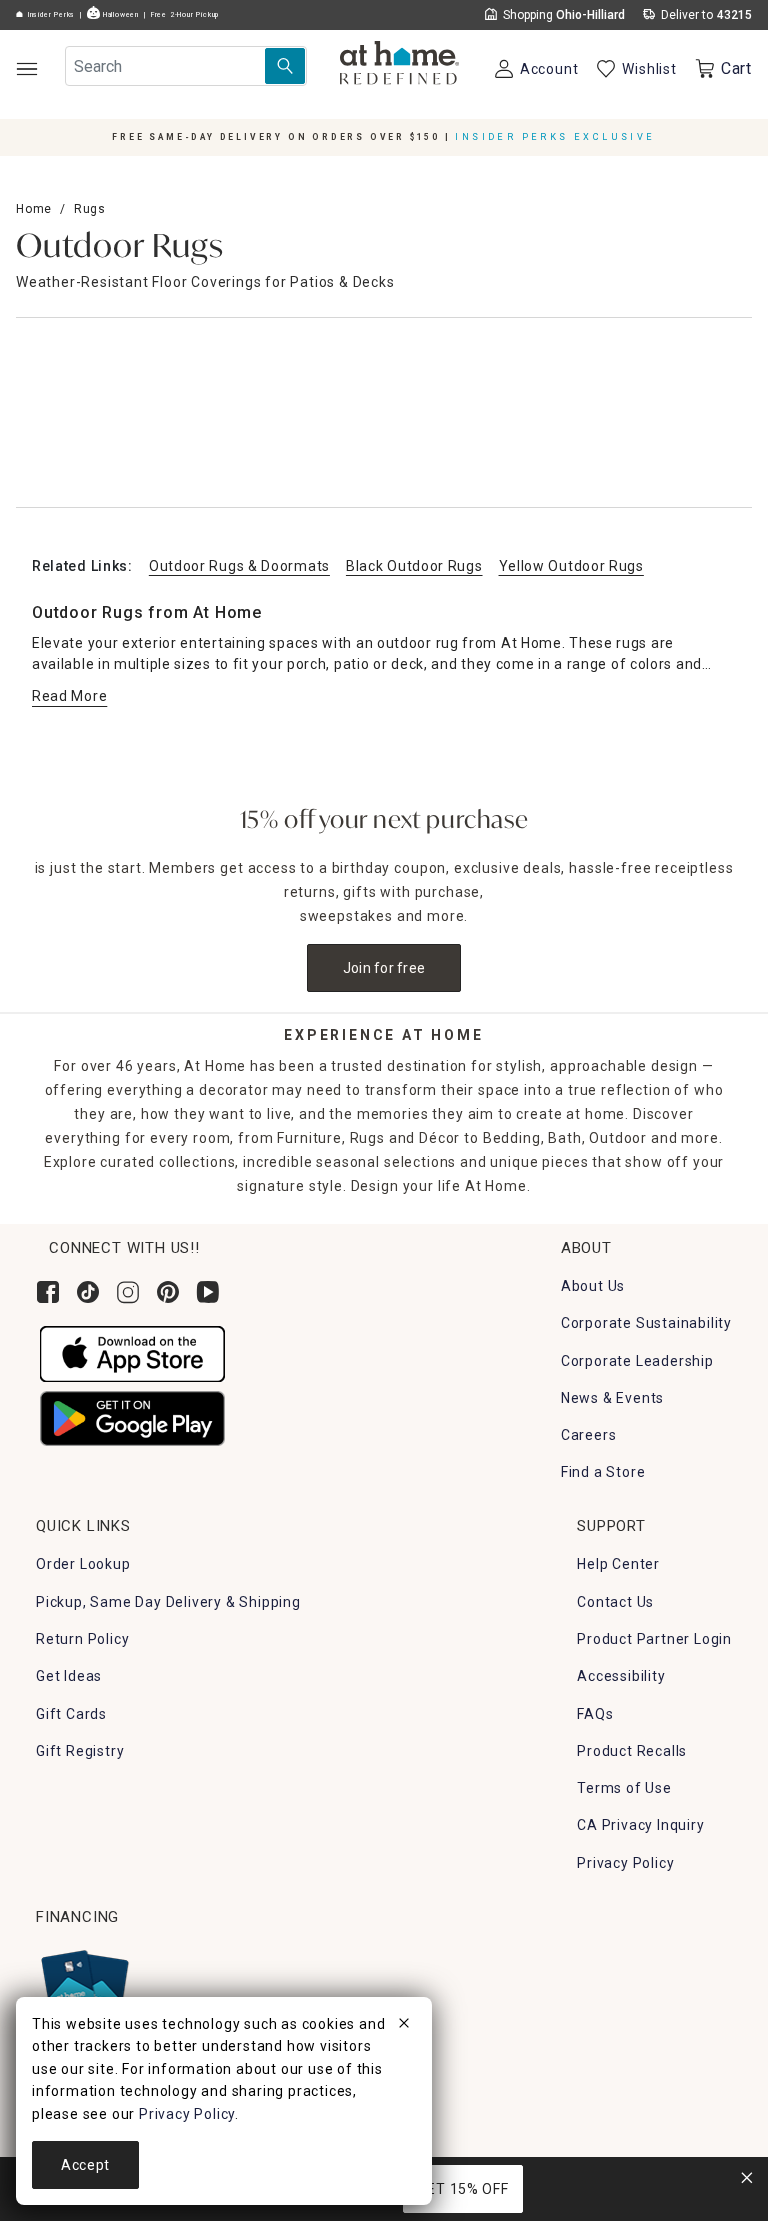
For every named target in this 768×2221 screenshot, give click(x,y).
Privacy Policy (625, 1863)
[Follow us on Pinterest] (168, 1292)
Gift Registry (80, 1751)
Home (34, 209)
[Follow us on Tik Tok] (88, 1292)
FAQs (595, 1714)
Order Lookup (83, 1564)
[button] (399, 65)
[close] (404, 2026)
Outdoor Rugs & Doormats (239, 566)
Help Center (618, 1564)
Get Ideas (69, 1676)
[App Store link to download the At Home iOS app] (132, 1353)
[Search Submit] (285, 66)
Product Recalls (632, 1751)
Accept (85, 2165)
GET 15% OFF (463, 2189)
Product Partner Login (654, 1639)
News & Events (612, 1398)
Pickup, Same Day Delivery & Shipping (168, 1602)
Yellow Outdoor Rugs (571, 566)
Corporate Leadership (637, 1361)
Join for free (384, 968)
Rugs (90, 209)
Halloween (119, 15)
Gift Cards (71, 1714)
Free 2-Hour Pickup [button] (185, 15)
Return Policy (82, 1639)
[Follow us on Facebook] (48, 1292)
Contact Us (615, 1602)
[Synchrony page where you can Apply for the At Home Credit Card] (83, 1987)
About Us (593, 1286)
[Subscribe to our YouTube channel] (208, 1292)
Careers (589, 1435)
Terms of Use (624, 1788)
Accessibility (621, 1676)
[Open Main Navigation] (26, 68)
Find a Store (603, 1472)
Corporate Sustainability (646, 1323)
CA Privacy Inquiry (640, 1825)
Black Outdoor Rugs (414, 566)
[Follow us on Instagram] (128, 1292)
